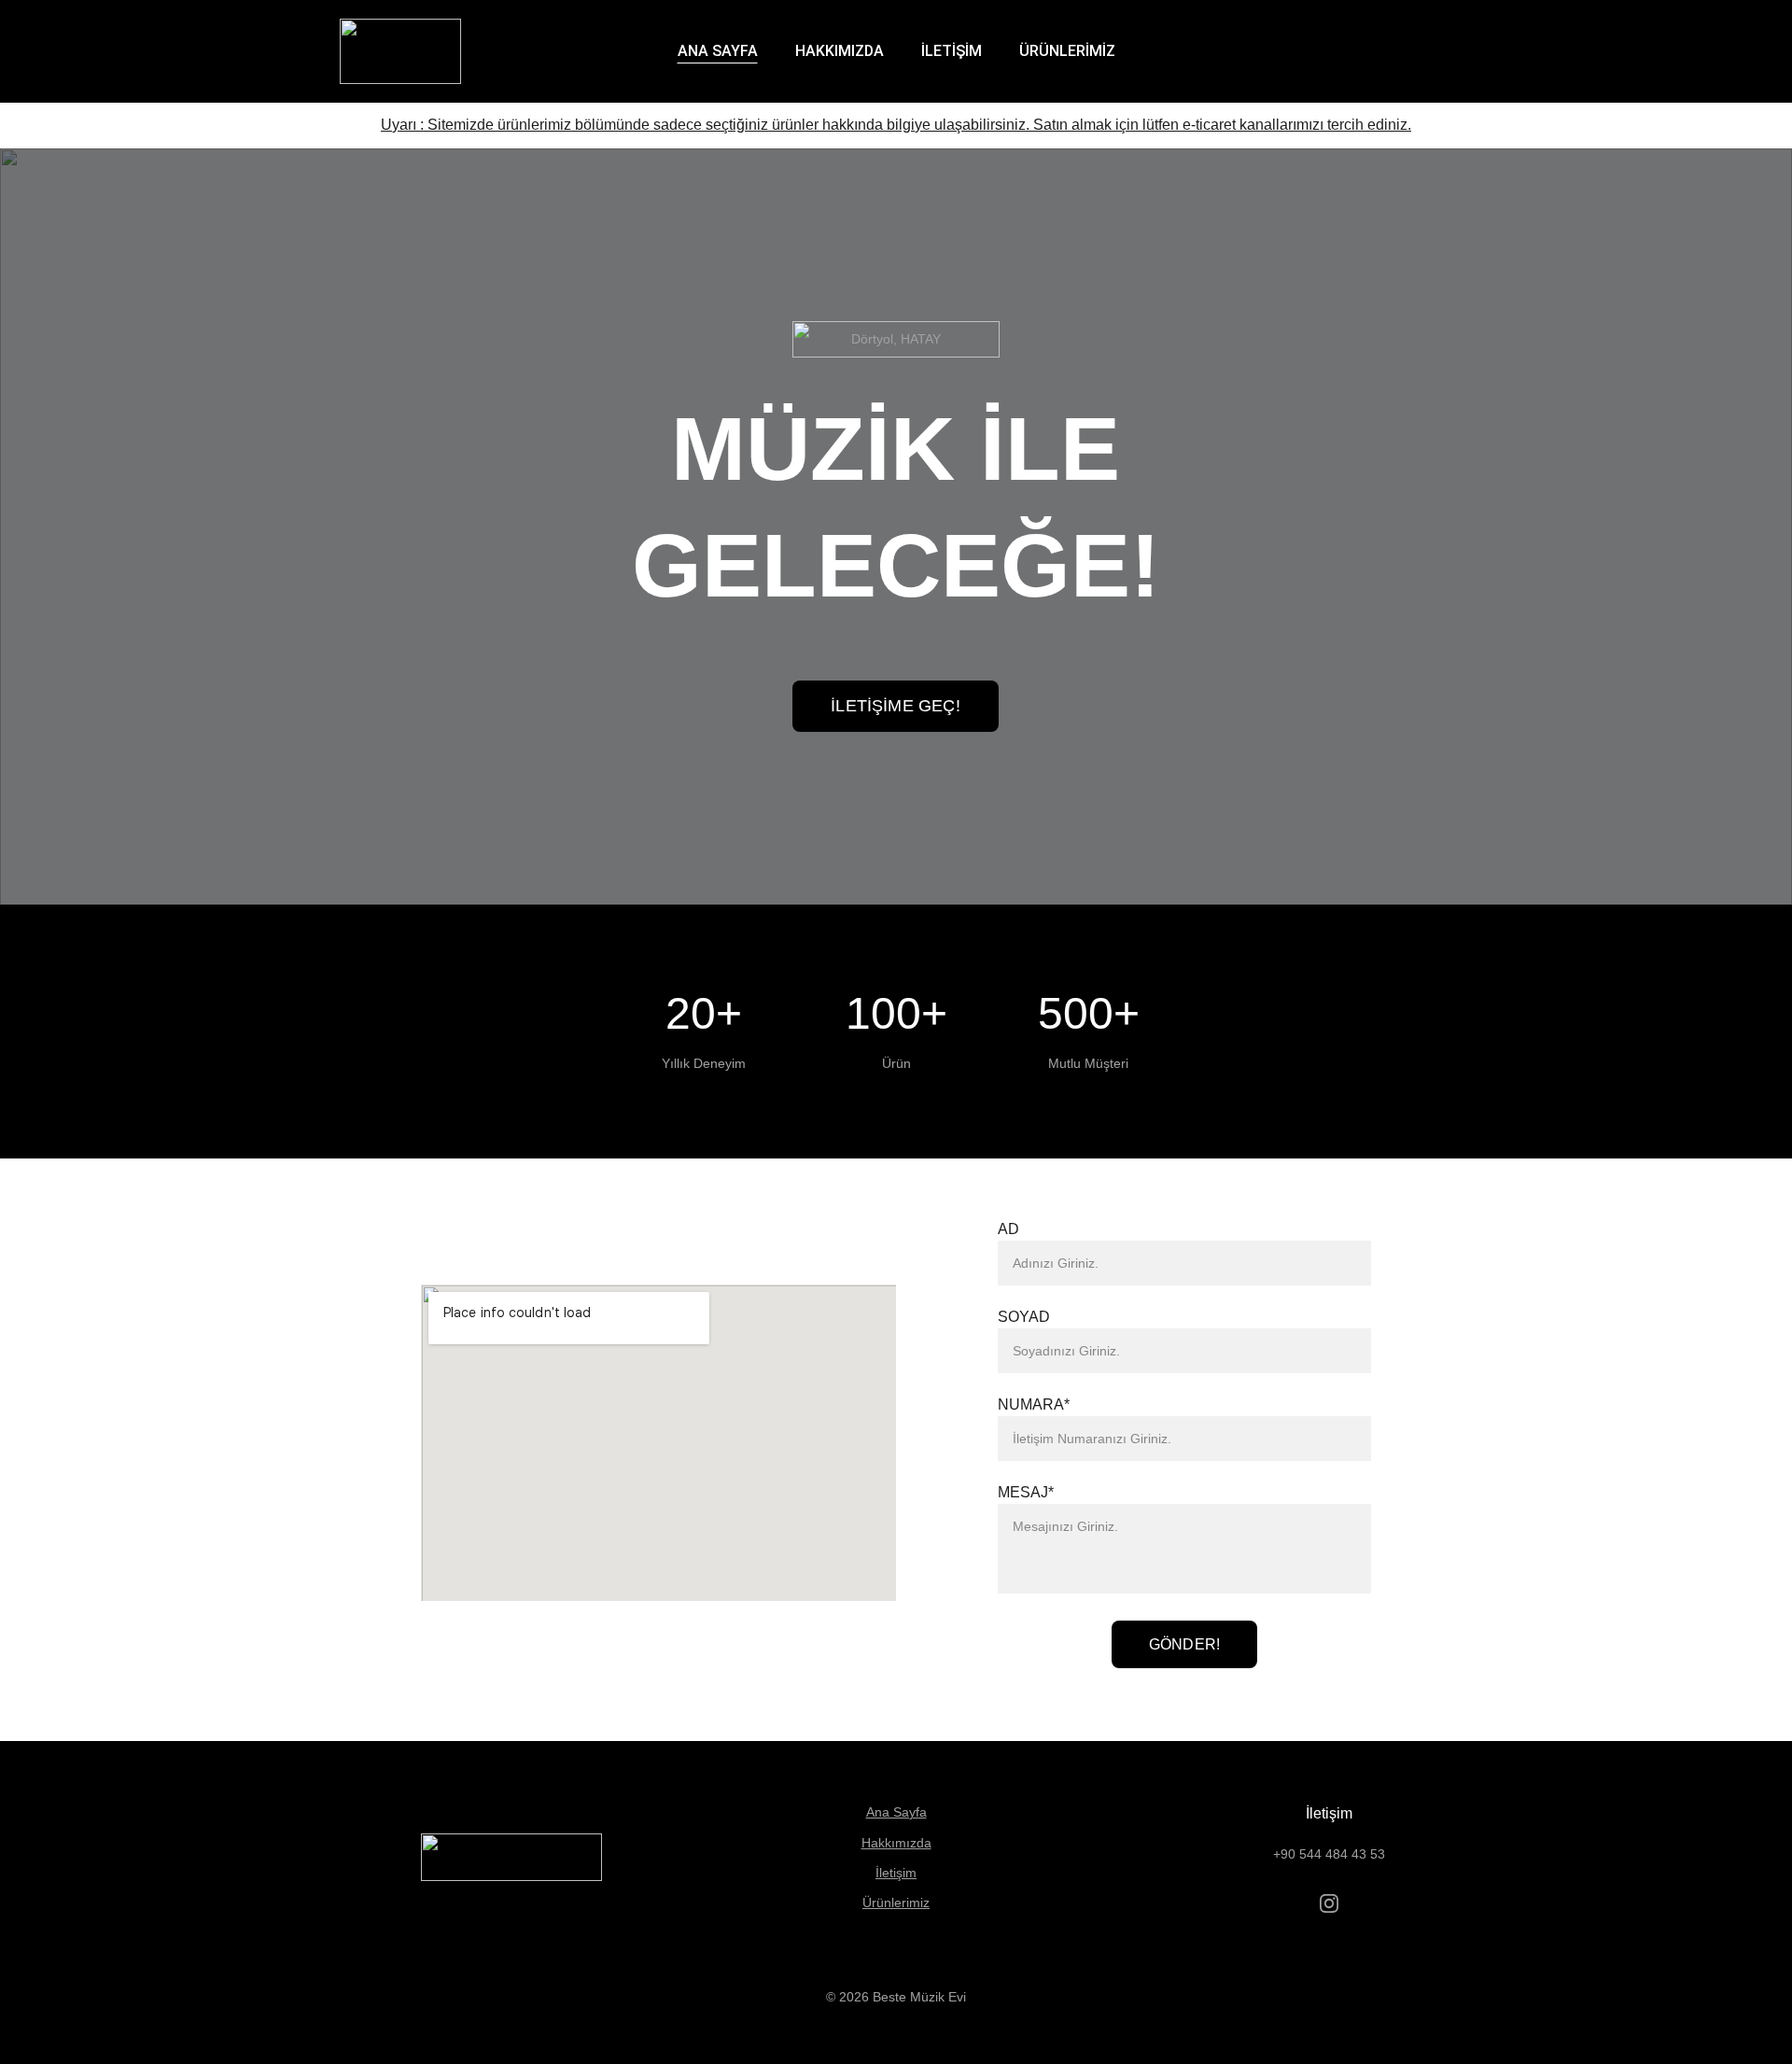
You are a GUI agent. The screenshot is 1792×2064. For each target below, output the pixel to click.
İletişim (896, 1873)
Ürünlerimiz (896, 1903)
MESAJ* (1026, 1492)
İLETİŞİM (952, 51)
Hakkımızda (896, 1843)
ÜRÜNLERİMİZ (1067, 51)
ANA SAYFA (718, 51)
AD (1008, 1229)
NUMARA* (1034, 1404)
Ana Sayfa (896, 1812)
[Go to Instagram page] (1329, 1903)
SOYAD (1024, 1317)
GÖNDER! (1184, 1644)
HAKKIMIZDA (840, 51)
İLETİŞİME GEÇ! (896, 706)
